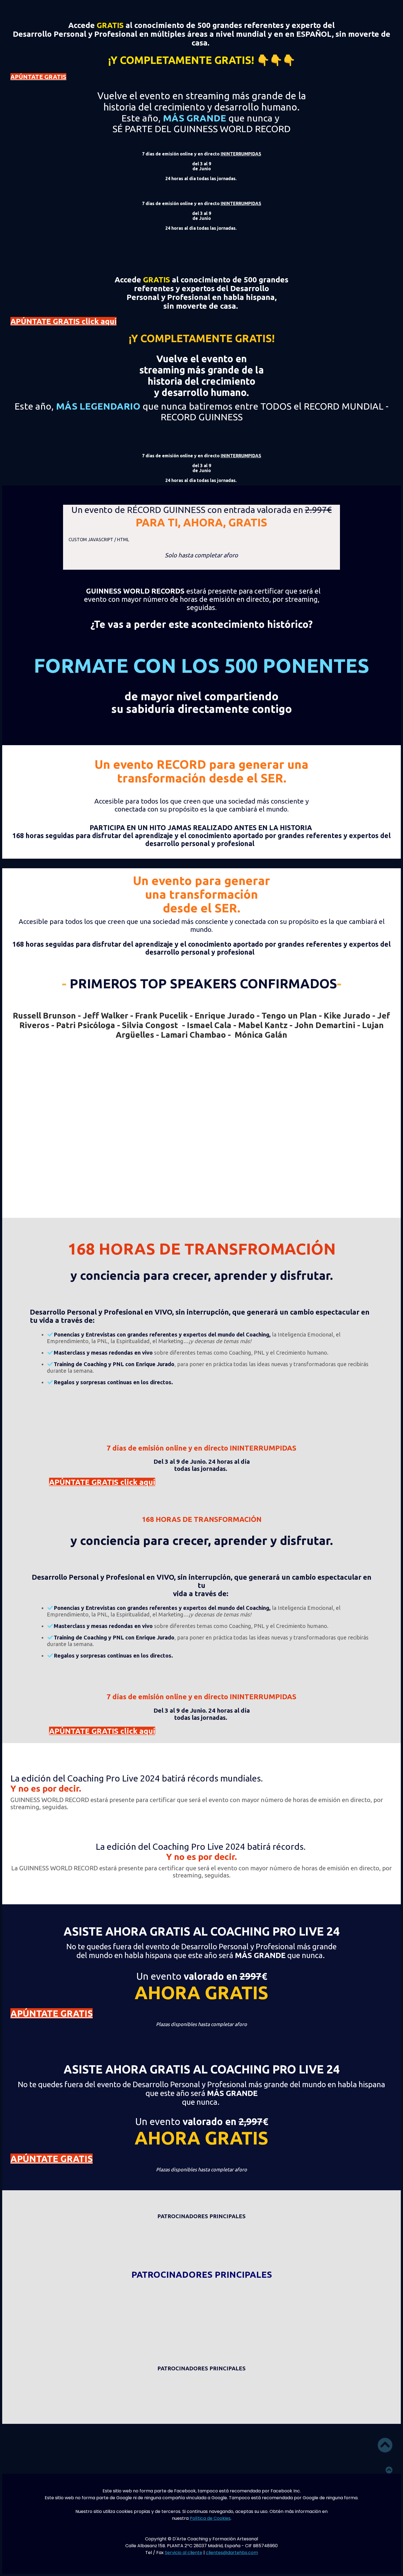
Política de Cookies (210, 2518)
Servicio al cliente (184, 2553)
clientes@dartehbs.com (232, 2553)
